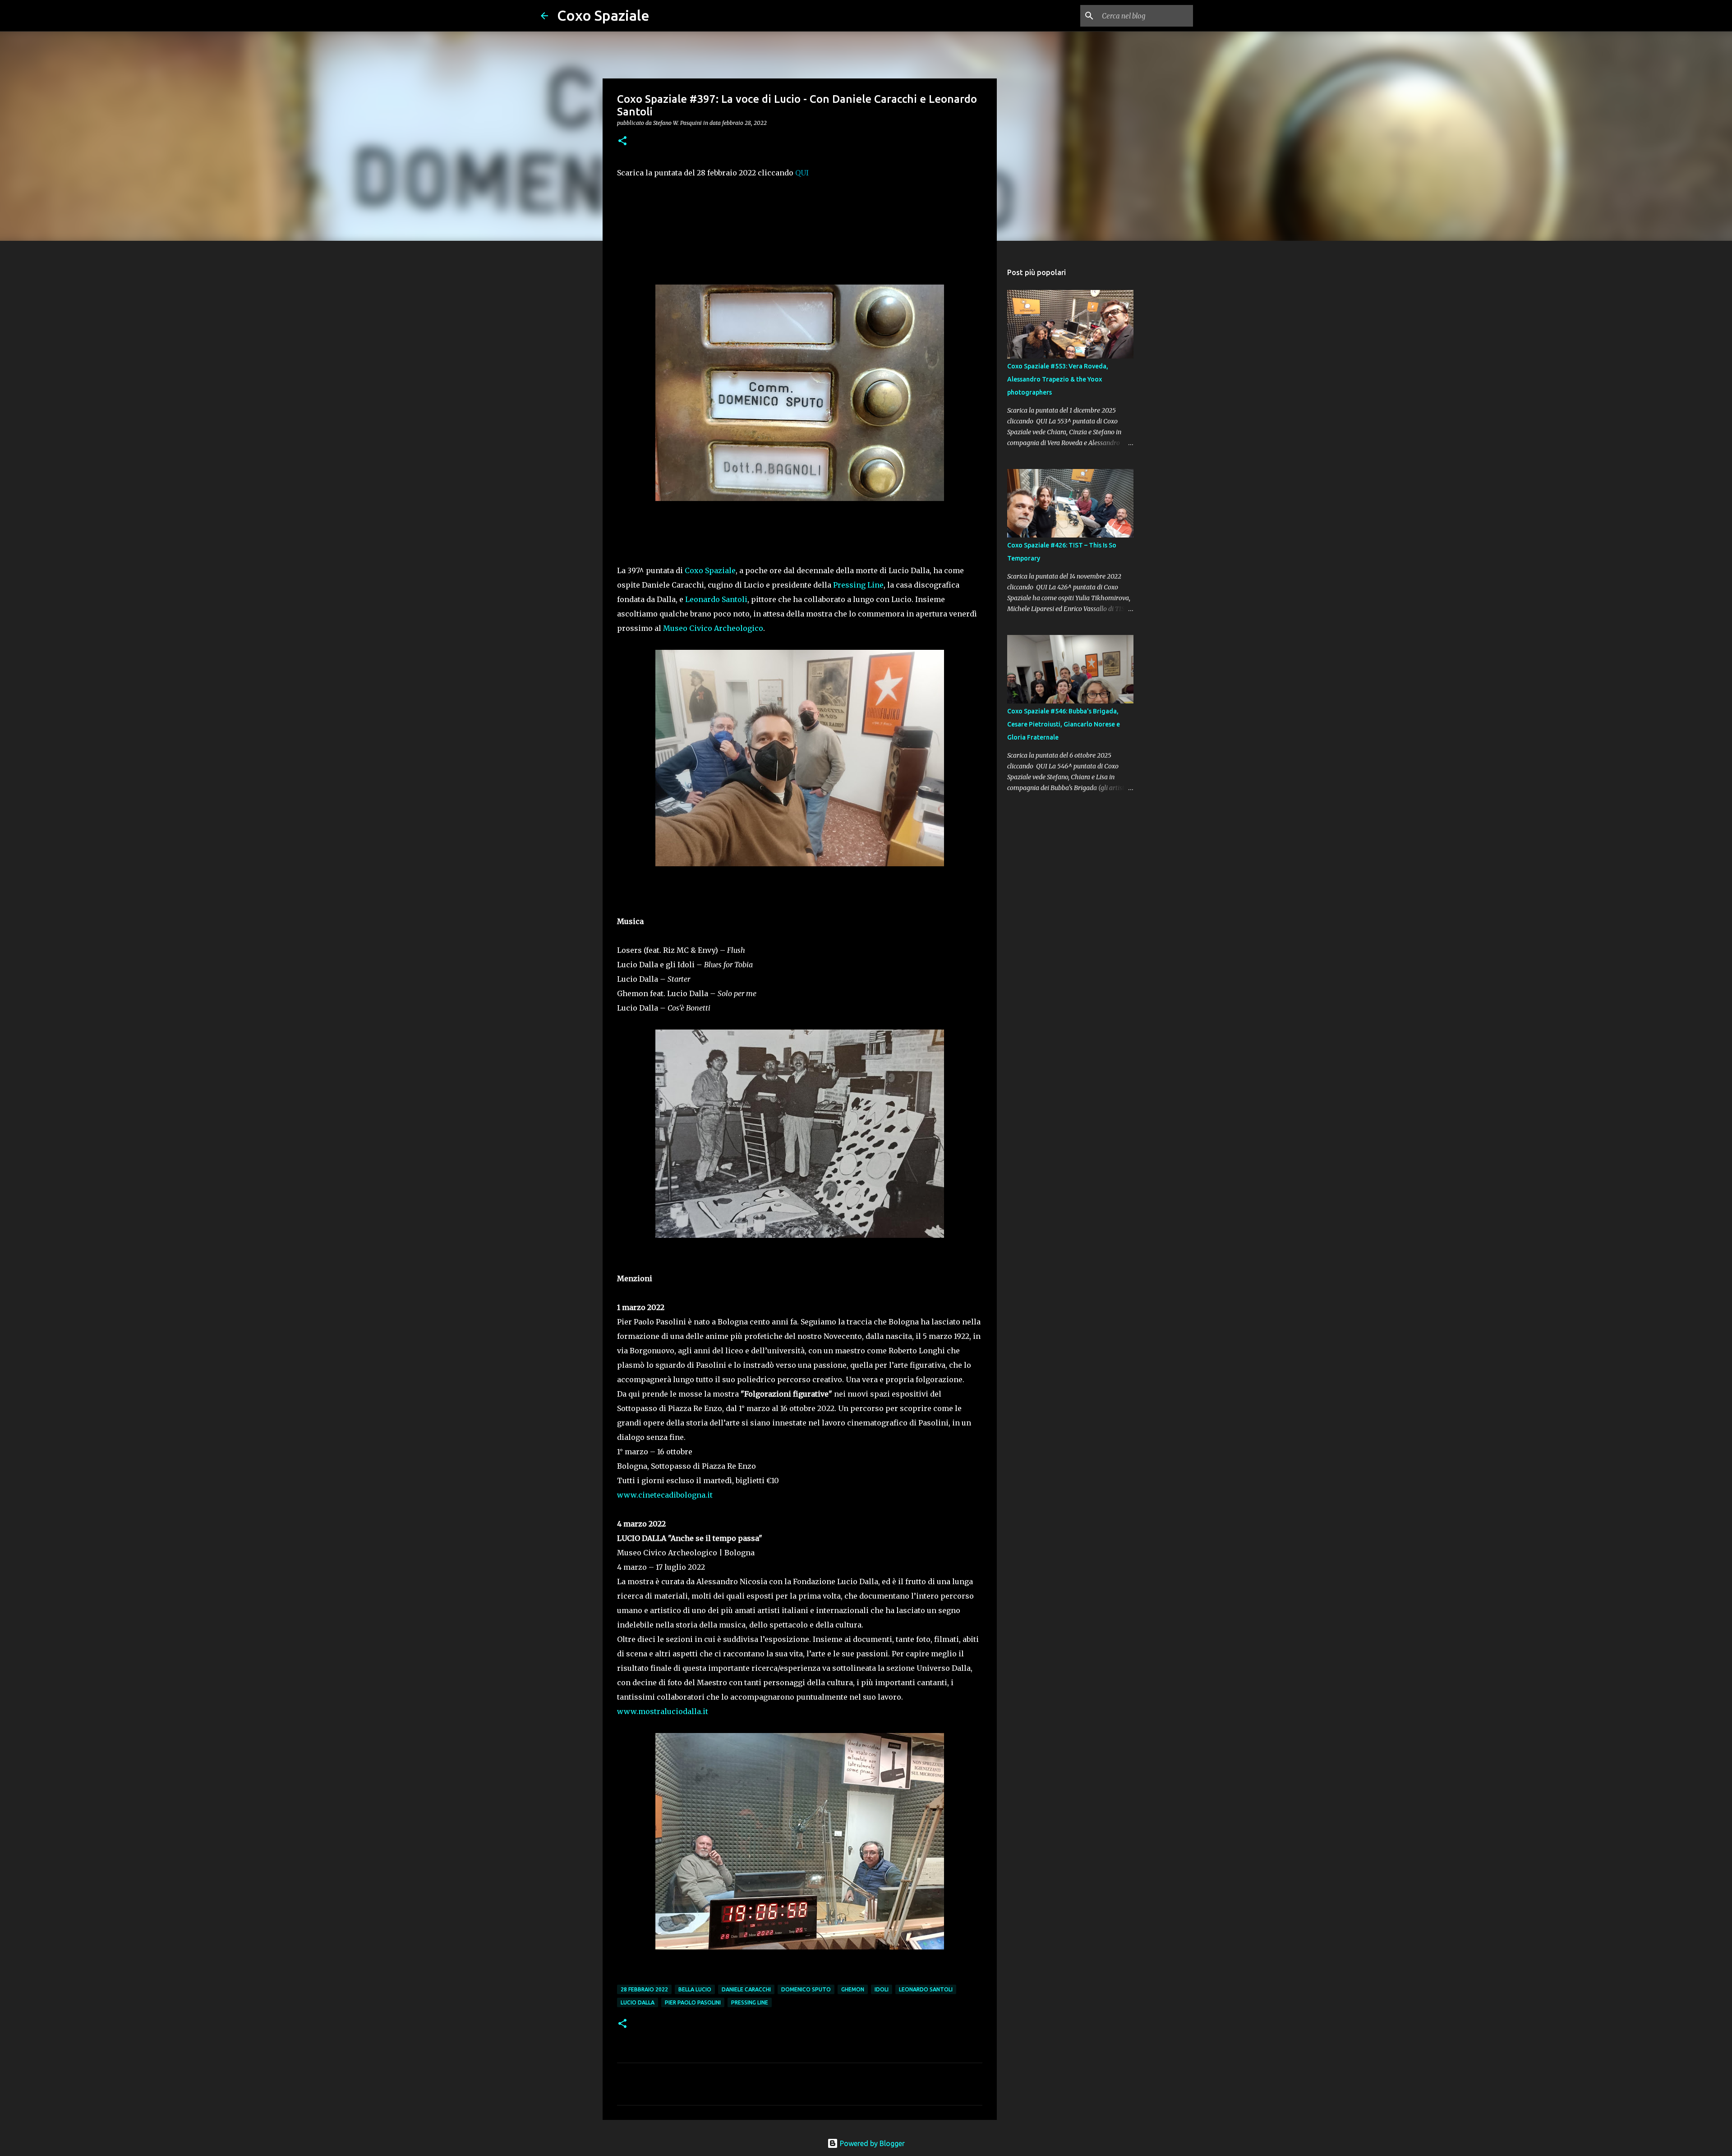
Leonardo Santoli (716, 599)
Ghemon (853, 1989)
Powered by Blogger (871, 2143)
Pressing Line (858, 585)
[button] (622, 141)
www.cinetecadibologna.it (665, 1495)
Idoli (882, 1989)
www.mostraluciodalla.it (663, 1711)
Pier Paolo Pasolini (693, 2002)
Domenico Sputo (806, 1989)
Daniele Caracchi (746, 1989)
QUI (802, 173)
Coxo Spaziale (603, 15)
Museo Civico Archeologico (713, 628)
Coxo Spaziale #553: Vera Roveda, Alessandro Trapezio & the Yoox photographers (1058, 379)
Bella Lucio (695, 1989)
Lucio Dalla (638, 2002)
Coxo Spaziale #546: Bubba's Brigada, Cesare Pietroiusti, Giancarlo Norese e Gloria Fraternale (1064, 724)
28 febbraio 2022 (644, 1989)
